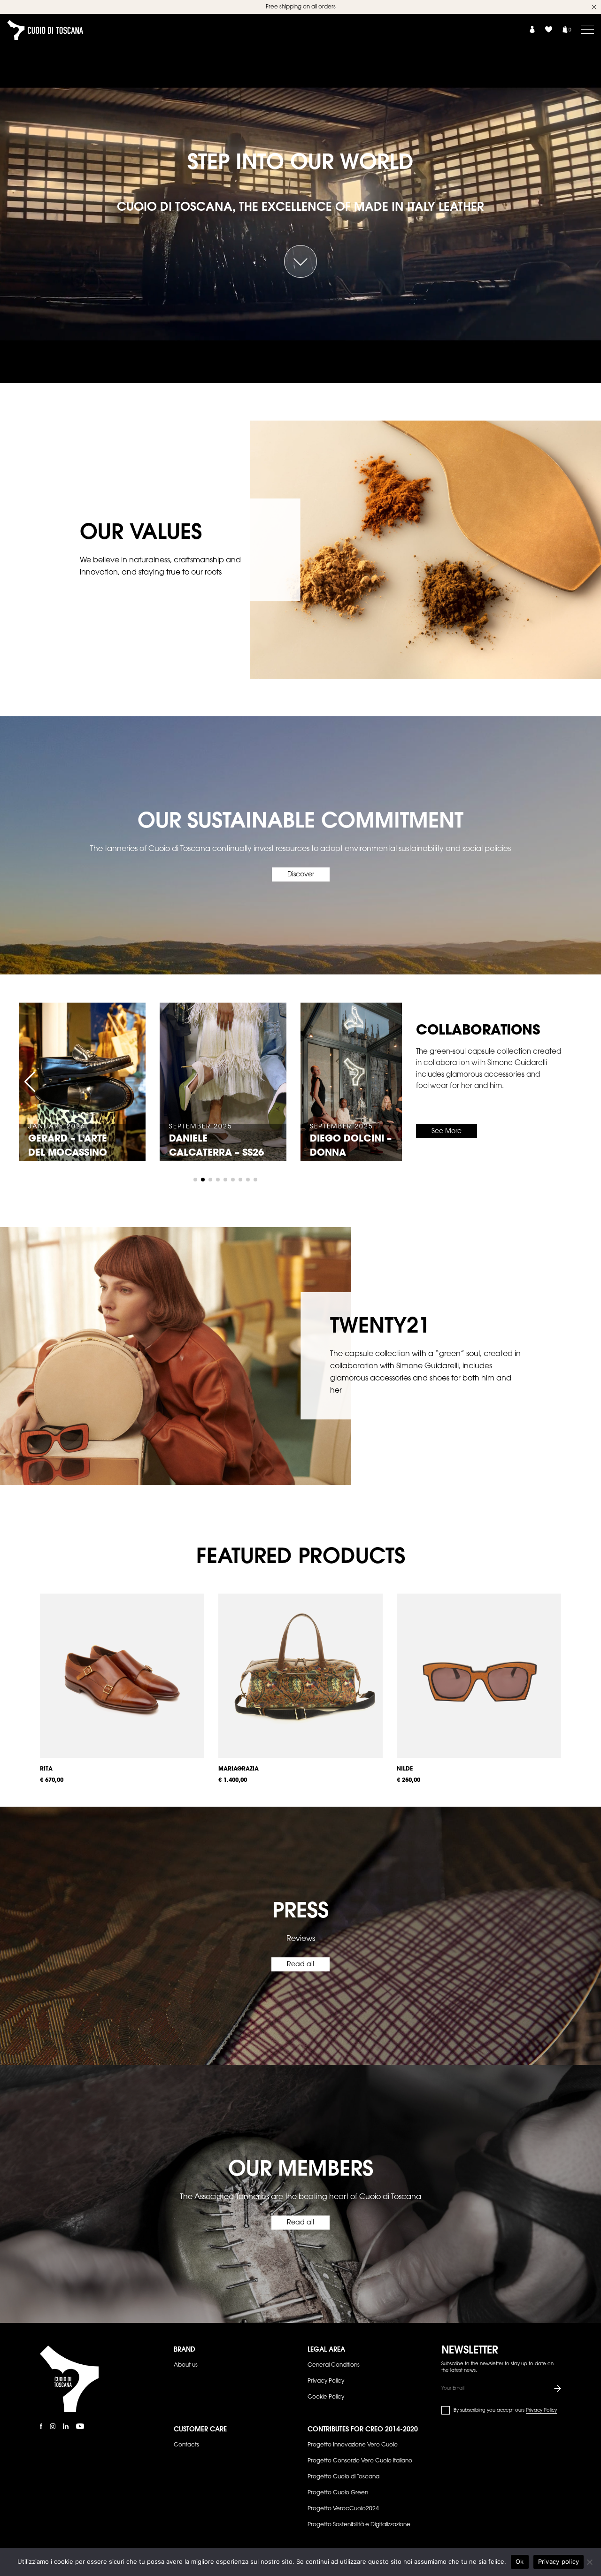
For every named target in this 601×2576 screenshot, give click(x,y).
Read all (300, 1965)
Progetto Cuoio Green (338, 2493)
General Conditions (334, 2365)
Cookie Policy (326, 2397)
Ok (520, 2561)
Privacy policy (559, 2561)
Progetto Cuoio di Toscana (343, 2477)
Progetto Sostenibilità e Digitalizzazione (359, 2525)
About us (186, 2365)
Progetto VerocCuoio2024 (343, 2509)
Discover (301, 875)
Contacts (186, 2445)
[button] (30, 1082)
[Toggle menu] (587, 29)
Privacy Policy (326, 2381)
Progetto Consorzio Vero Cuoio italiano (360, 2461)
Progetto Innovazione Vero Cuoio (353, 2445)
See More (447, 1132)
